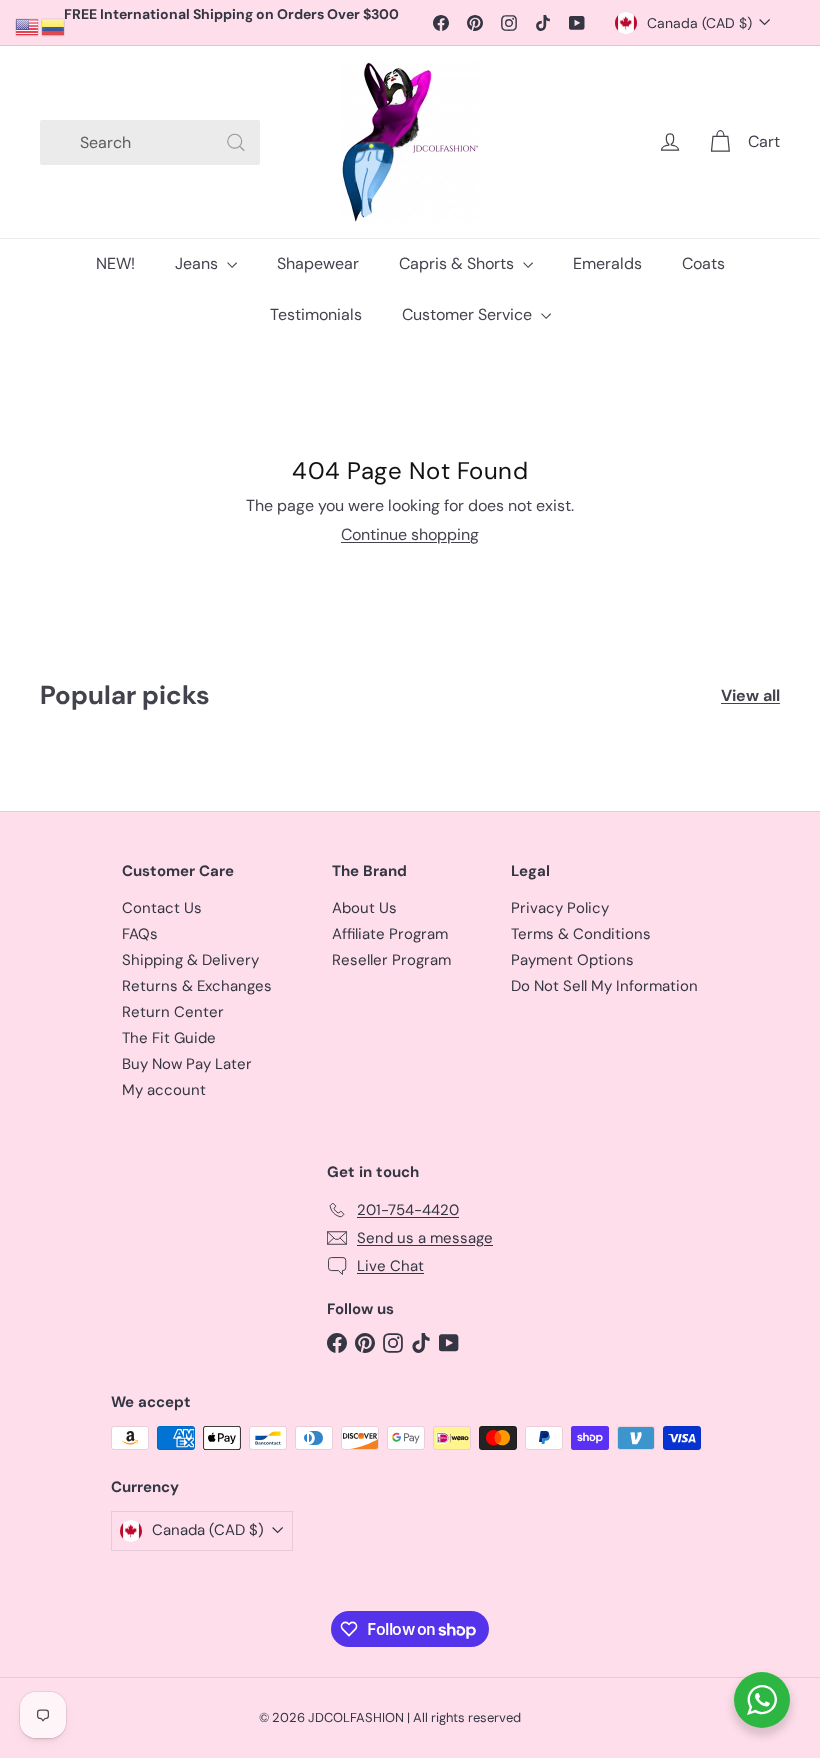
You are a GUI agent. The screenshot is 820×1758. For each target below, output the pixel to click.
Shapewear (318, 263)
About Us (364, 908)
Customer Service (469, 314)
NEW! (115, 263)
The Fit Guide (169, 1038)
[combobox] (150, 142)
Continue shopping (410, 534)
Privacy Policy (560, 908)
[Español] (54, 25)
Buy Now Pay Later (187, 1064)
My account (164, 1090)
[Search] (236, 142)
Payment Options (572, 960)
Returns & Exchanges (197, 986)
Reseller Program (391, 960)
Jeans (198, 263)
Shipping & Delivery (190, 960)
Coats (703, 263)
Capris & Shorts (458, 263)
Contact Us (162, 908)
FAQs (140, 934)
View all (750, 695)
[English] (28, 25)
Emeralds (607, 263)
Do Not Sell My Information (604, 986)
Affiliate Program (390, 934)
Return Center (173, 1012)
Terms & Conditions (581, 934)
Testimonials (316, 314)
